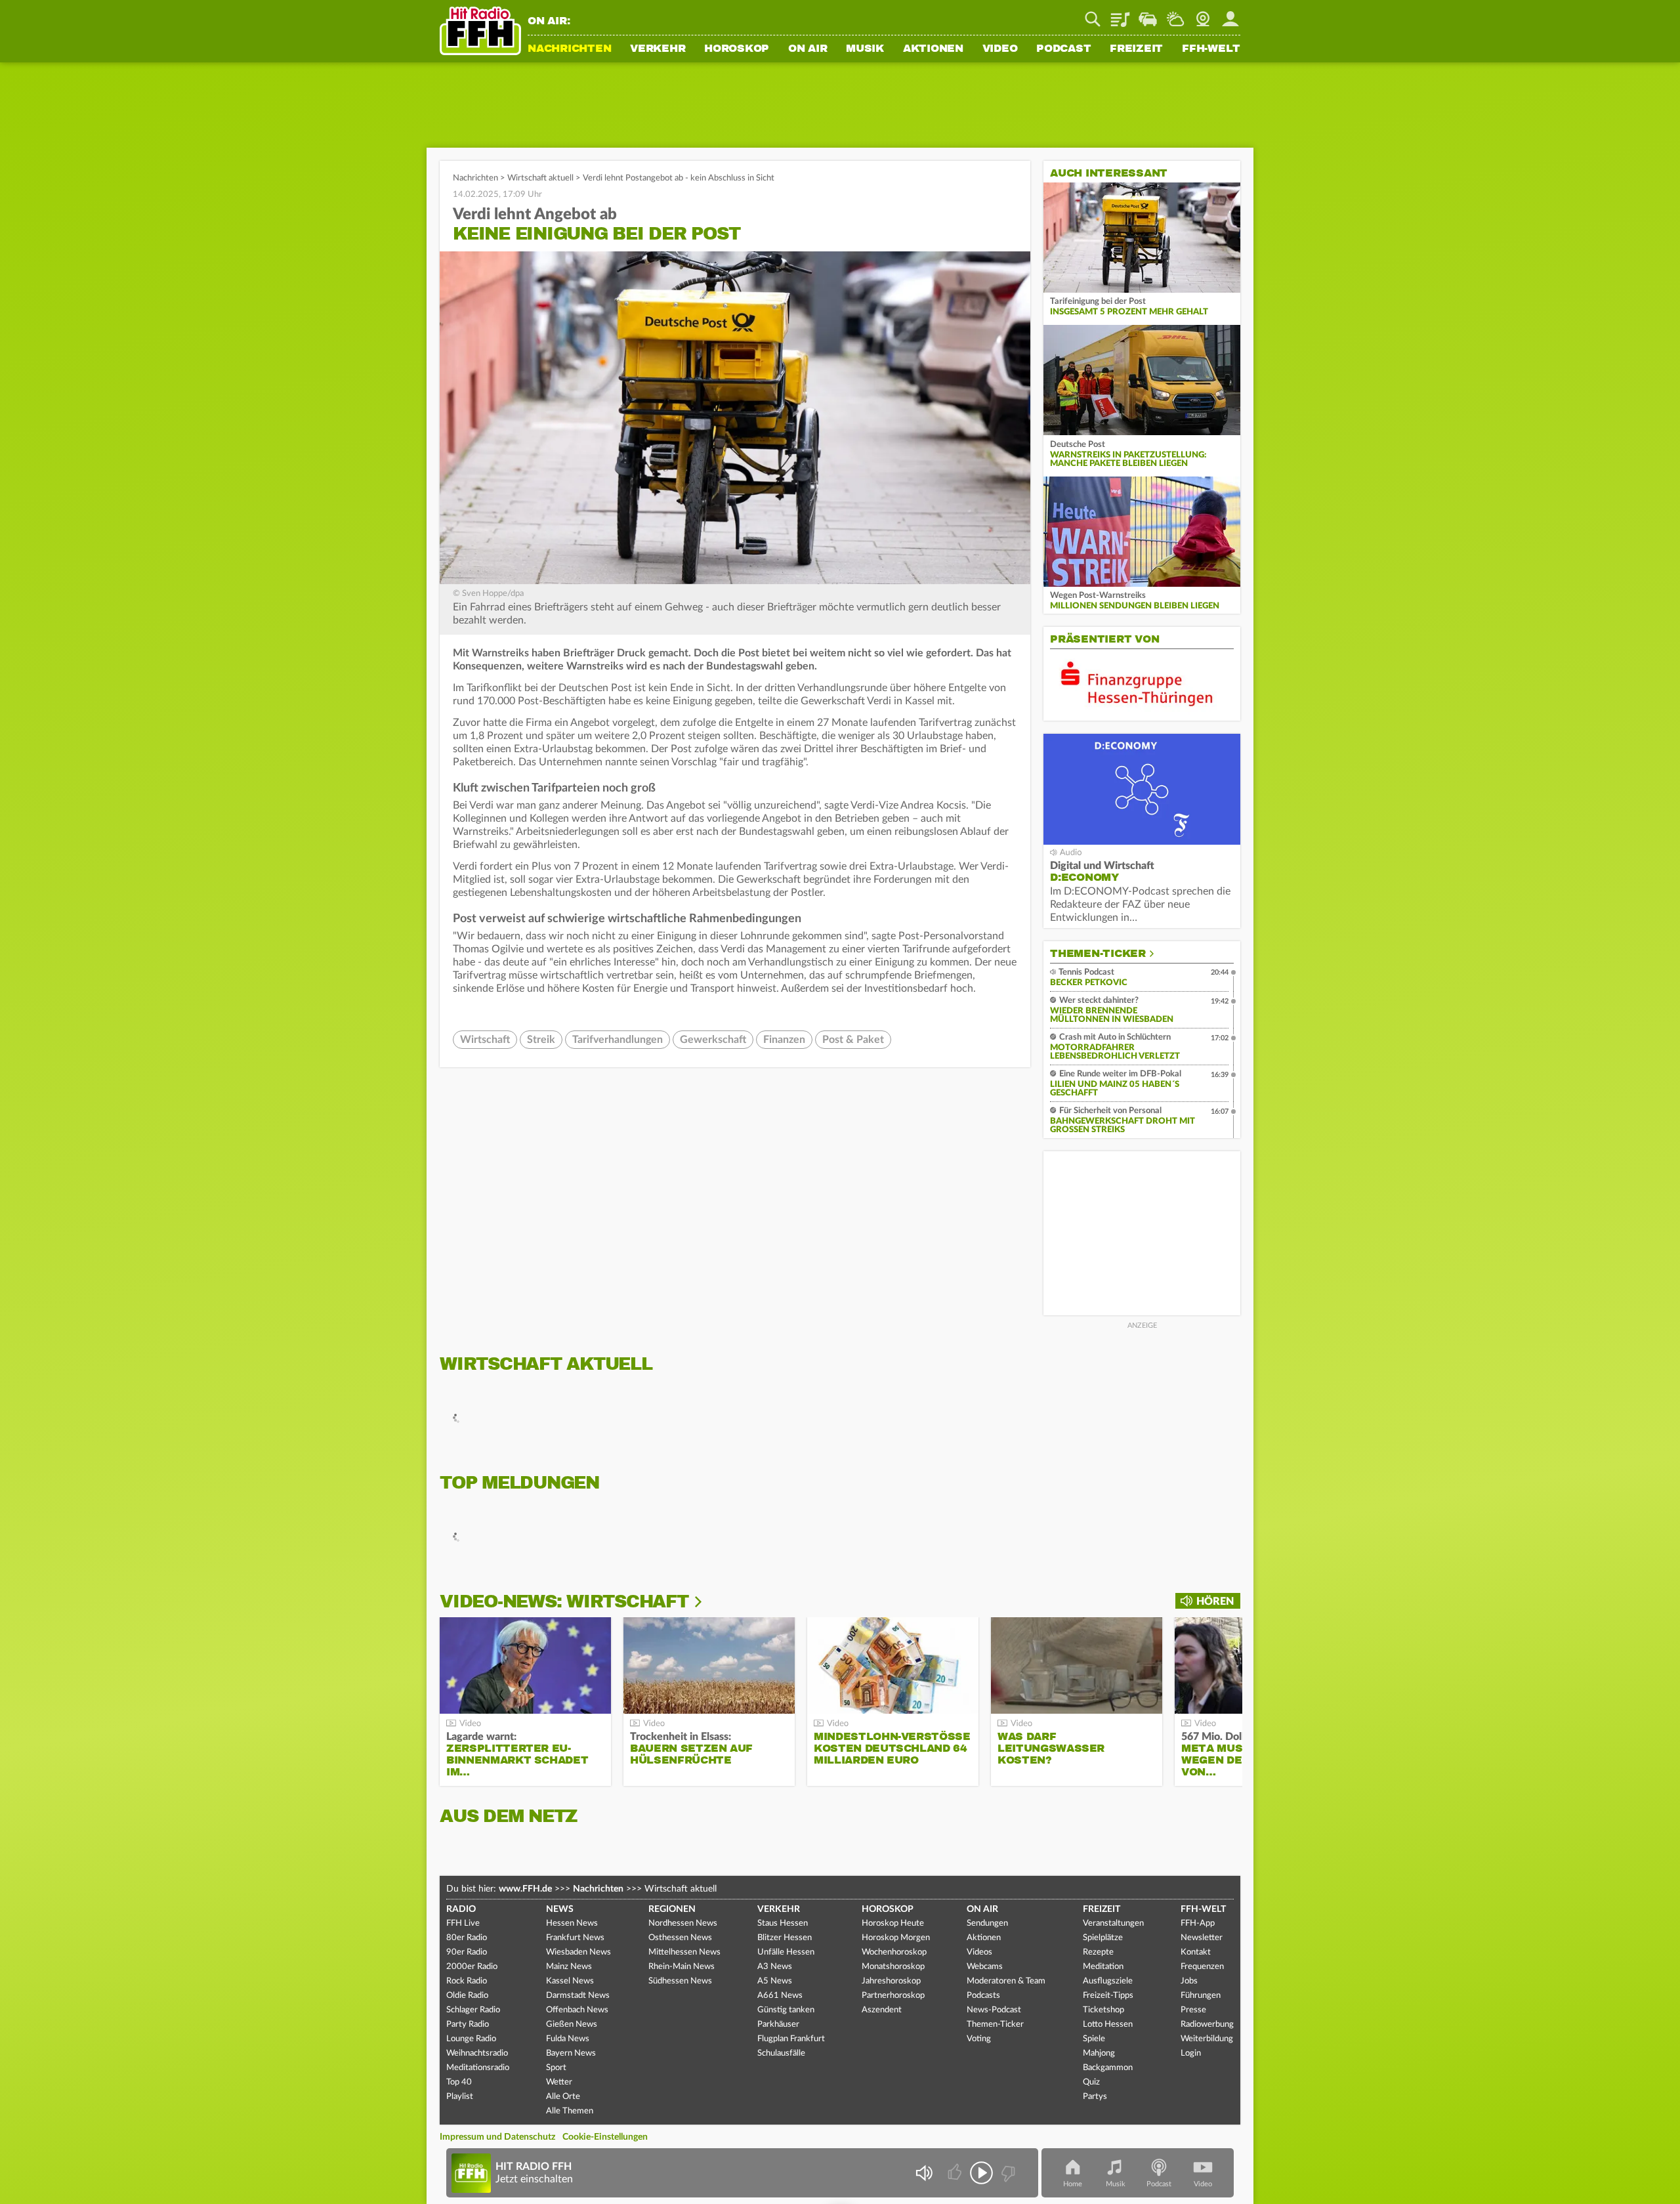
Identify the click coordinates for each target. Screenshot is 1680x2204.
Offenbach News (577, 2010)
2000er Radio (472, 1967)
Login (1191, 2053)
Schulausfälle (781, 2053)
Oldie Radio (467, 1996)
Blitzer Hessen (785, 1938)
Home (1073, 2184)
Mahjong (1099, 2053)
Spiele (1094, 2039)
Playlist (1120, 14)
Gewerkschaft (713, 1040)
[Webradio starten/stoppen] (981, 2173)
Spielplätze (1103, 1938)
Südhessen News (680, 1981)
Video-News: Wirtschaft (564, 1601)
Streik (541, 1040)
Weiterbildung (1207, 2039)
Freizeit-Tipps (1108, 1996)
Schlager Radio (473, 2010)
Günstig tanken (786, 2010)
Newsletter (1202, 1938)
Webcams (985, 1967)
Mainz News (569, 1967)
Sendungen (987, 1923)
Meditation (1103, 1967)
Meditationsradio (478, 2068)
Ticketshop (1103, 2010)
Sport (556, 2068)
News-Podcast (994, 2010)
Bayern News (571, 2053)
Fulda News (568, 2039)
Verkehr (658, 49)
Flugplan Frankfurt (791, 2039)
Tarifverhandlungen (618, 1040)
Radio (461, 1909)
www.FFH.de (525, 1889)
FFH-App (1198, 1923)
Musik (865, 49)
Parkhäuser (778, 2024)
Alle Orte (563, 2097)
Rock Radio (467, 1981)
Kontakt (1196, 1952)
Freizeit (1136, 49)
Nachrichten (569, 49)
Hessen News (572, 1923)
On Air (808, 49)
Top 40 (459, 2082)
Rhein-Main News (682, 1967)
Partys (1095, 2097)
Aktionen (933, 49)
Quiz (1091, 2082)
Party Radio (468, 2024)
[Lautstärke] (924, 2173)
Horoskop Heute (893, 1923)
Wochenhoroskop (894, 1952)
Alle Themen (570, 2111)
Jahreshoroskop (891, 1981)
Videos (979, 1952)
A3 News (775, 1967)
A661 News (780, 1996)
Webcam (1203, 14)
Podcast (1063, 49)
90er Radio (467, 1952)
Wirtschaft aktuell (540, 178)
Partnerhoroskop (893, 1996)
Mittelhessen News (684, 1952)
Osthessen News (680, 1938)
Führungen (1201, 1996)
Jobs (1189, 1981)
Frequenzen (1202, 1967)
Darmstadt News (578, 1996)
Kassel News (570, 1981)
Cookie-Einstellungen (605, 2137)
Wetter (1175, 14)
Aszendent (882, 2010)
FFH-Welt (1211, 49)
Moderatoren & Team (1006, 1981)
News (560, 1909)
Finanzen (784, 1040)
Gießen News (572, 2024)
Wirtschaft (485, 1040)
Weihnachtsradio (477, 2053)
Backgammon (1108, 2068)
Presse (1193, 2010)
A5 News (775, 1981)
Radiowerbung (1207, 2024)
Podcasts (983, 1996)
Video (1000, 49)
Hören (1215, 1601)
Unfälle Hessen (786, 1952)
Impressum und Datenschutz (497, 2137)
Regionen (672, 1909)
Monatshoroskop (893, 1967)
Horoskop (737, 49)
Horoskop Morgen (896, 1938)
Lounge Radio (471, 2039)
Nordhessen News (683, 1923)
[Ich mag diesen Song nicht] (1007, 2173)
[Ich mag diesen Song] (956, 2173)
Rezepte (1098, 1952)
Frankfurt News (575, 1938)
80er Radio (467, 1938)
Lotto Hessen (1108, 2024)
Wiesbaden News (578, 1952)
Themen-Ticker (1098, 954)
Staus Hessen (783, 1923)
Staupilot (1148, 14)
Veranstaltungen (1113, 1923)
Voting (979, 2039)
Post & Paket (853, 1040)
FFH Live (463, 1923)
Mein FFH (1230, 14)
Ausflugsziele (1108, 1981)
